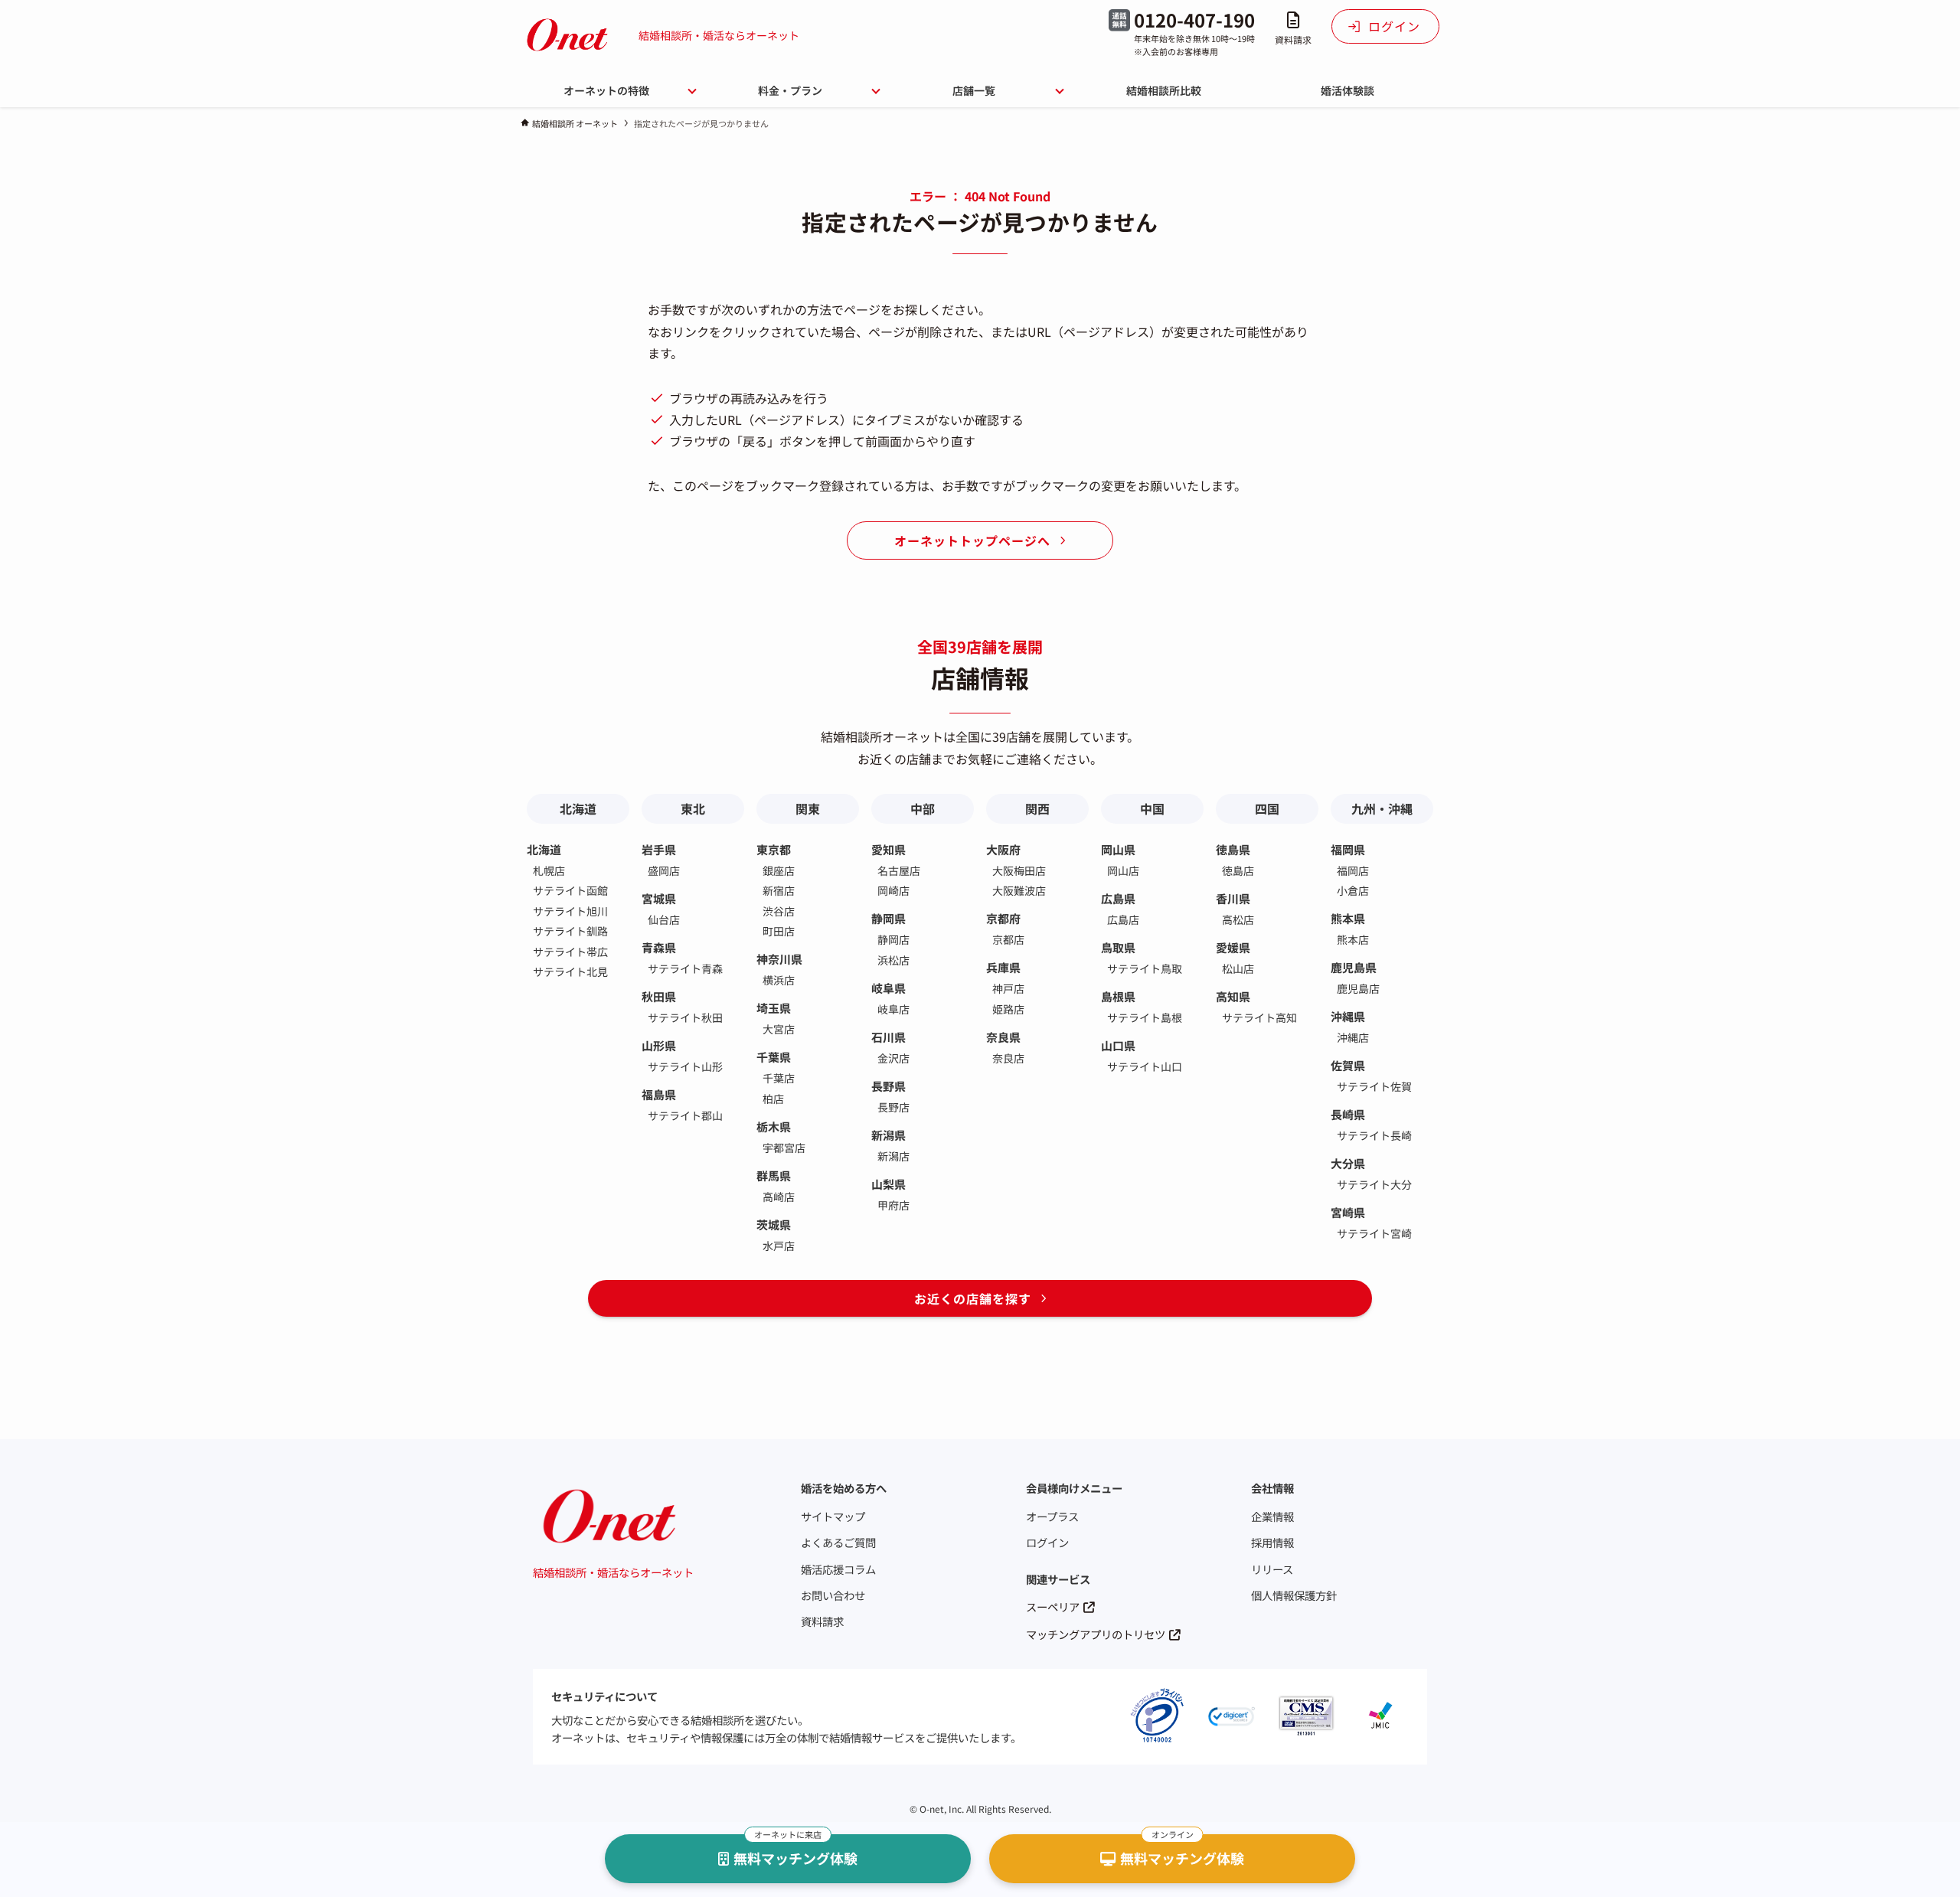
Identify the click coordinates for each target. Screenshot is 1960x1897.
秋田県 (659, 996)
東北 (693, 808)
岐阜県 (889, 988)
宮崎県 (1348, 1212)
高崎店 (779, 1197)
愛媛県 (1233, 947)
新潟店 (893, 1156)
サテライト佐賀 (1374, 1086)
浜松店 (893, 960)
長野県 (889, 1086)
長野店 (893, 1107)
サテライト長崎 (1374, 1135)
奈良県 (1003, 1037)
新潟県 (889, 1135)
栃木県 (774, 1126)
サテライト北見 (570, 971)
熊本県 (1348, 918)
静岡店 (893, 939)
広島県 (1118, 898)
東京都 (774, 849)
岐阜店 (893, 1009)
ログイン (1047, 1542)
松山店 (1238, 968)
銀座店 (779, 870)
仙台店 (664, 919)
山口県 (1118, 1045)
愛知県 (889, 849)
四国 (1267, 808)
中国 (1152, 808)
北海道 (578, 808)
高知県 (1233, 996)
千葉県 (774, 1057)
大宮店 (779, 1029)
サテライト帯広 (570, 952)
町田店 (779, 931)
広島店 (1123, 919)
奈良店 (1008, 1058)
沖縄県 (1348, 1016)
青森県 (659, 947)
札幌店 (549, 870)
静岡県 (889, 918)
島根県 (1118, 996)
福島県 (659, 1094)
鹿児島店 (1358, 988)
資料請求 (822, 1621)
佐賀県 (1348, 1065)
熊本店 (1353, 939)
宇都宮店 (784, 1148)
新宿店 (779, 890)
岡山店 (1123, 870)
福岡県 (1348, 849)
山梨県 (889, 1184)
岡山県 (1118, 849)
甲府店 (893, 1205)
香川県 (1233, 898)
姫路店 (1008, 1009)
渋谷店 (779, 911)
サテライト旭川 (570, 911)
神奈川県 (779, 959)
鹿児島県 (1354, 967)
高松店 (1238, 919)
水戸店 (779, 1246)
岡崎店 (893, 890)
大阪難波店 (1019, 890)
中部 (923, 808)
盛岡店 (664, 870)
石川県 (889, 1037)
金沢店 (893, 1058)
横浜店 (779, 980)
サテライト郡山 (685, 1115)
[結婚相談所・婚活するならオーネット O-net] (567, 35)
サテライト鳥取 (1145, 968)
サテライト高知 (1259, 1017)
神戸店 (1008, 988)
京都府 (1003, 918)
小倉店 (1353, 890)
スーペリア (1053, 1606)
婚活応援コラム (838, 1569)
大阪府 (1003, 849)
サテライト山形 (685, 1066)
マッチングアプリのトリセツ (1096, 1634)
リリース (1272, 1569)
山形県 (659, 1045)
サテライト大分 (1374, 1184)
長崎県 (1348, 1114)
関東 (808, 808)
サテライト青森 (685, 968)
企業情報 (1272, 1516)
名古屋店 (899, 870)
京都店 (1008, 939)
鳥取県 (1118, 947)
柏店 (773, 1099)
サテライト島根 (1145, 1017)
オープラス (1052, 1516)
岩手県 (659, 849)
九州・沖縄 (1382, 808)
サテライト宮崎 (1374, 1233)
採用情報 (1272, 1542)
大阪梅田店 (1019, 870)
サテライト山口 (1145, 1066)
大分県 (1348, 1163)
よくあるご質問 (838, 1542)
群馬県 (774, 1175)
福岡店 (1353, 870)
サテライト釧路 (570, 931)
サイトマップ (833, 1516)
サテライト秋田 (685, 1017)
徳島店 (1238, 870)
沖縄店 (1353, 1037)
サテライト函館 (570, 890)
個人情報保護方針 (1294, 1595)
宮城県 (659, 898)
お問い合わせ (833, 1595)
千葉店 (779, 1078)
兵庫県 (1003, 967)
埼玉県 (774, 1008)
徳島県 (1233, 849)
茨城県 (774, 1224)
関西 (1037, 808)
